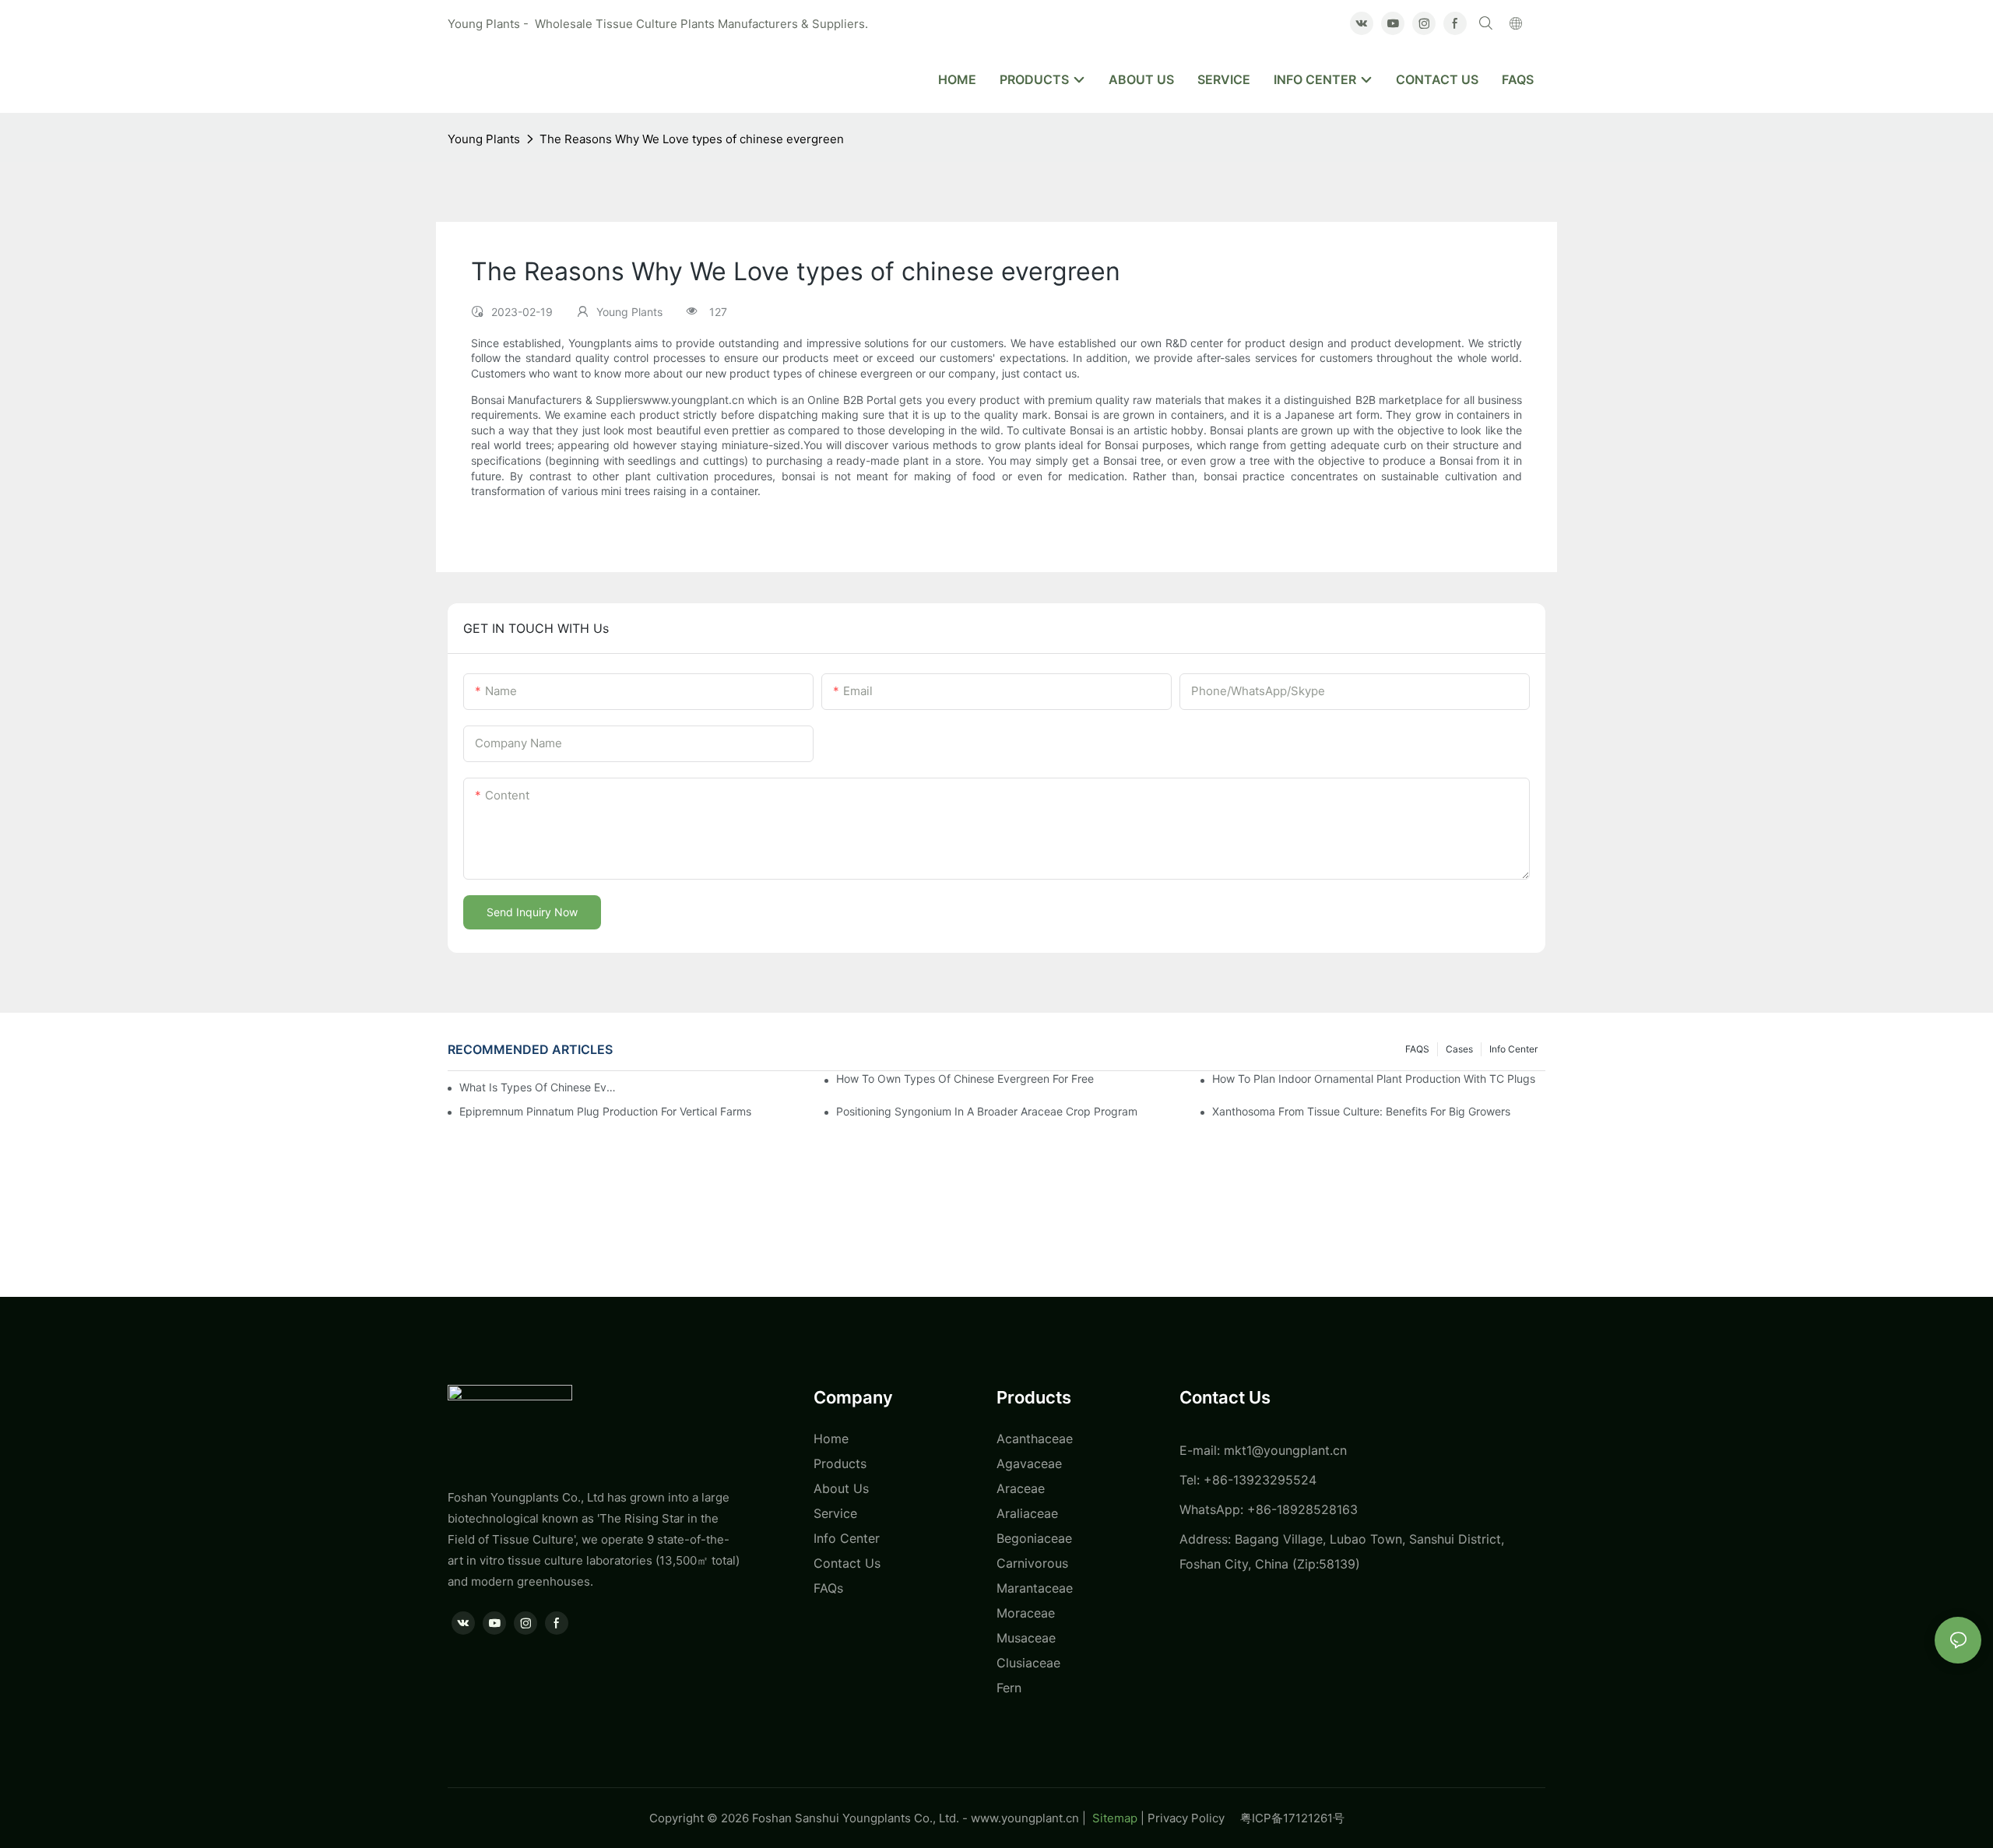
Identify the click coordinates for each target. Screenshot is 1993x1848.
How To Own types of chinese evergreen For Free (965, 1079)
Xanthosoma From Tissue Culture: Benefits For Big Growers (1361, 1111)
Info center (1513, 1049)
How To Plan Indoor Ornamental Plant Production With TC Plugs (1374, 1079)
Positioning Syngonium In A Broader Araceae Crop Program (987, 1111)
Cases (1459, 1049)
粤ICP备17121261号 (1292, 1818)
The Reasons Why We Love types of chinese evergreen (692, 139)
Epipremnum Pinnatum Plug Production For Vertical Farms (605, 1111)
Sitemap (1113, 1818)
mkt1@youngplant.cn (1285, 1450)
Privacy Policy (1194, 1818)
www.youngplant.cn (1025, 1818)
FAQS (1417, 1049)
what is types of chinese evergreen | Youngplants (540, 1087)
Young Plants (484, 139)
